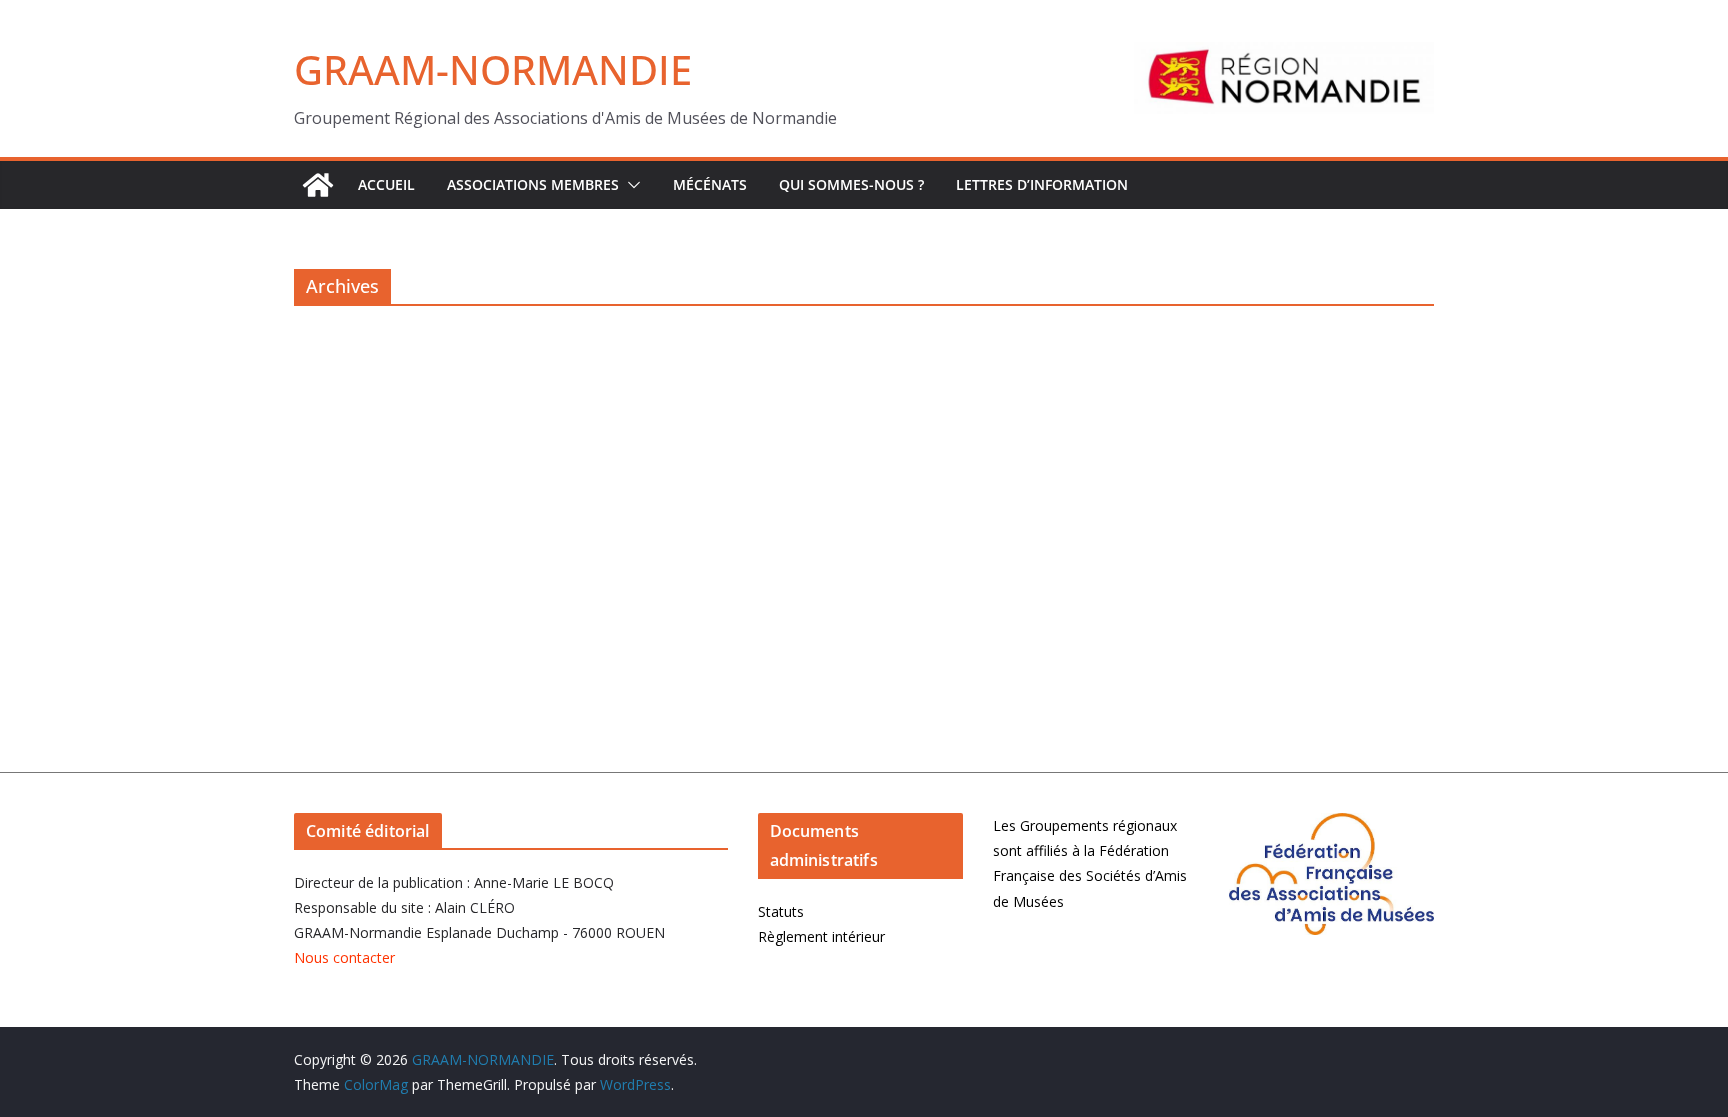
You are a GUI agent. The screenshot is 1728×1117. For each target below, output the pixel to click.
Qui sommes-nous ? (851, 184)
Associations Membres (533, 184)
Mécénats (710, 184)
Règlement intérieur (821, 936)
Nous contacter (344, 957)
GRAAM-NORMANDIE (493, 69)
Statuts (781, 911)
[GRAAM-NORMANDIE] (318, 185)
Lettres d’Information (1042, 184)
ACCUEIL (386, 184)
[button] (630, 185)
